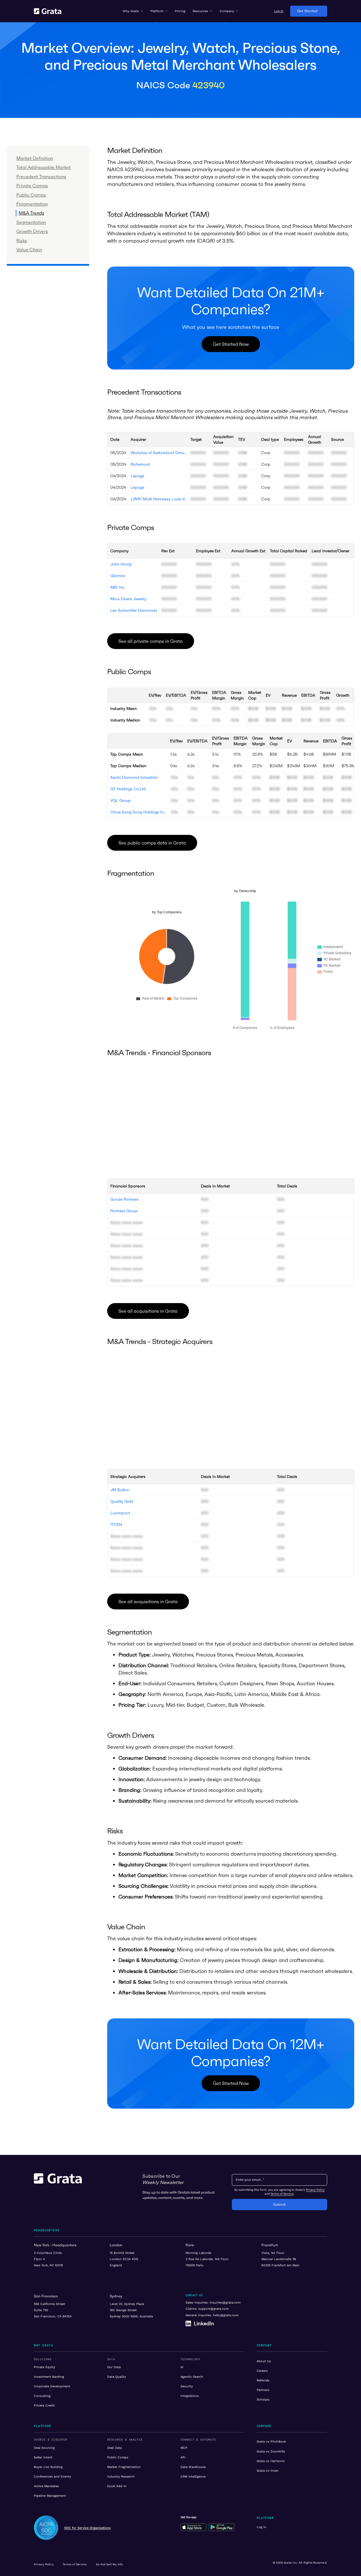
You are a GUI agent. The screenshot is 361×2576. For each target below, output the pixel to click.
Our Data (114, 2367)
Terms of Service (282, 2194)
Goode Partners (124, 1199)
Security (187, 2386)
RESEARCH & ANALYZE (125, 2440)
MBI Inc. (118, 587)
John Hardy (121, 564)
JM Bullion (120, 1490)
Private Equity (45, 2367)
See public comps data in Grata (152, 843)
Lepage (137, 476)
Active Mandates (46, 2486)
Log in (261, 2527)
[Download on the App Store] (193, 2527)
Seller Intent (43, 2457)
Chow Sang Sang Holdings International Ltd (138, 812)
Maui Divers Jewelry (128, 599)
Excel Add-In (117, 2486)
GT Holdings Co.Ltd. (128, 789)
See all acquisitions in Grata (148, 1311)
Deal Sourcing (44, 2448)
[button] (133, 11)
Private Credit (44, 2405)
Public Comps (118, 2457)
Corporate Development (52, 2386)
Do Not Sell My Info (110, 2564)
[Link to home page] (58, 2192)
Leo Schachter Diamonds (134, 610)
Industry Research (121, 2476)
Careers (262, 2371)
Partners (263, 2390)
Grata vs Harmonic (271, 2461)
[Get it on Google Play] (222, 2527)
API (183, 2457)
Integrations (190, 2396)
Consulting (42, 2396)
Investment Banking (49, 2377)
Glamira (118, 576)
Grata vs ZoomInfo (271, 2451)
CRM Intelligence (193, 2476)
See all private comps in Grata (151, 641)
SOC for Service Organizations (88, 2528)
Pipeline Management (50, 2496)
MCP (184, 2448)
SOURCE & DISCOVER (51, 2440)
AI (182, 2367)
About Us (264, 2361)
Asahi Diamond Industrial (134, 777)
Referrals (263, 2380)
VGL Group (121, 800)
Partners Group (124, 1211)
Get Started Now (231, 344)
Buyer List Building (48, 2467)
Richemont (140, 464)
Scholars (263, 2399)
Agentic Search (192, 2377)
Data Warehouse (193, 2467)
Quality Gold (122, 1501)
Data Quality (117, 2377)
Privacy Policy (315, 2190)
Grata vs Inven (268, 2471)
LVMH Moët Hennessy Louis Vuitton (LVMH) (159, 499)
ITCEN (116, 1525)
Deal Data (115, 2448)
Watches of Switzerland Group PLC (159, 453)
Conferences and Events (52, 2476)
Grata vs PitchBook (271, 2441)
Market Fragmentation (124, 2467)
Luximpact (120, 1513)
